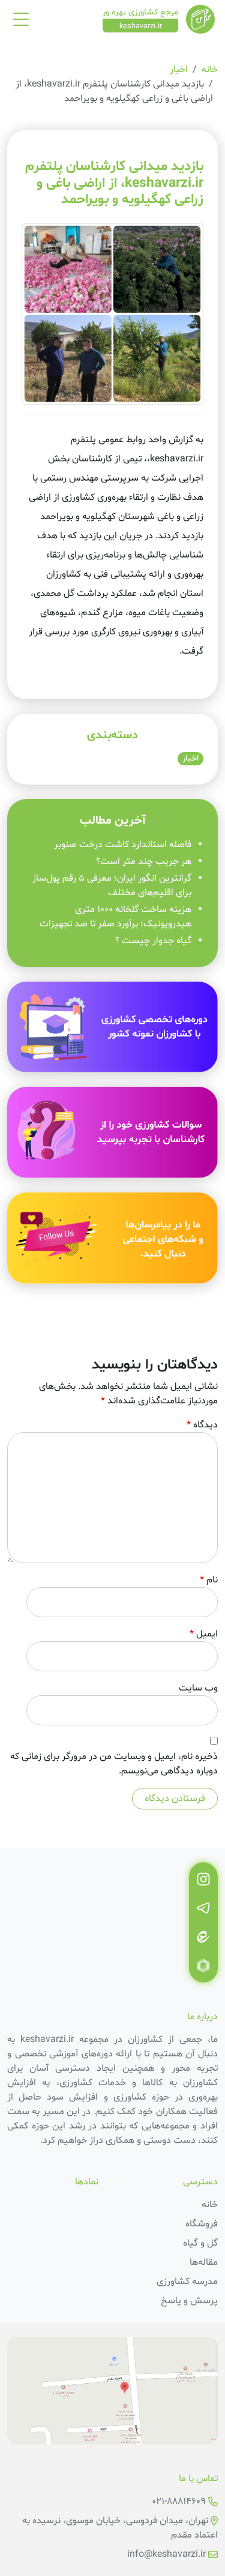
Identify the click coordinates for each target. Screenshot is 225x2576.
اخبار (179, 70)
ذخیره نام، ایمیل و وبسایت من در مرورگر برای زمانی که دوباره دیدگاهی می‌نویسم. (114, 1764)
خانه (210, 70)
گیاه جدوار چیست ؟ (153, 941)
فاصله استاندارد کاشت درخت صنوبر (123, 845)
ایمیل (204, 1634)
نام (209, 1580)
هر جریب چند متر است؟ (142, 861)
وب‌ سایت (198, 1688)
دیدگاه (202, 1425)
